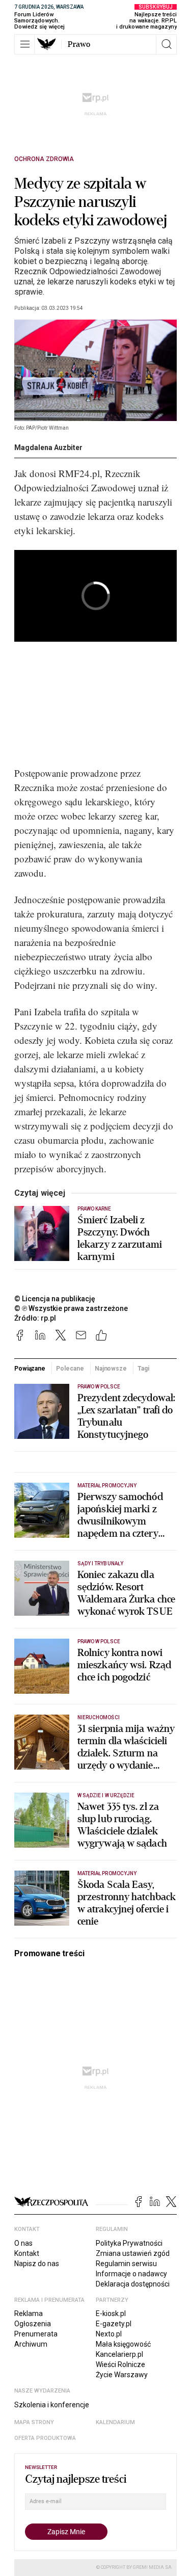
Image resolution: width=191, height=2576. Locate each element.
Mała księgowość (123, 2344)
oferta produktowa (45, 2438)
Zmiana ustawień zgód (133, 2253)
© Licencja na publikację (55, 1299)
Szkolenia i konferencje (52, 2405)
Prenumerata (36, 2334)
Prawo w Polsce (99, 1387)
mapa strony (34, 2422)
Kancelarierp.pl (119, 2354)
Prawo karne (94, 1209)
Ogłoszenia (33, 2324)
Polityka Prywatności (129, 2243)
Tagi (143, 1369)
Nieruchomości (99, 1717)
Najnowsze (111, 1369)
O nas (23, 2243)
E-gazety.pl (114, 2324)
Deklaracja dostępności (133, 2284)
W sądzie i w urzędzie (106, 1795)
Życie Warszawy (122, 2375)
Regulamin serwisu (126, 2264)
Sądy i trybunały (100, 1563)
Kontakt (27, 2253)
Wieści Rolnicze (120, 2364)
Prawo (79, 44)
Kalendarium (115, 2422)
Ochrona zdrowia (44, 159)
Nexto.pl (109, 2334)
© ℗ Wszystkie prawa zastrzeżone (71, 1308)
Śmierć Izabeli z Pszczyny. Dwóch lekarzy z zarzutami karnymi (120, 1239)
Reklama (29, 2314)
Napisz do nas (37, 2264)
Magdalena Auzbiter (48, 448)
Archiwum (31, 2344)
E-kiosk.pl (111, 2314)
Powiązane (30, 1369)
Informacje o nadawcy (131, 2274)
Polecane (70, 1369)
